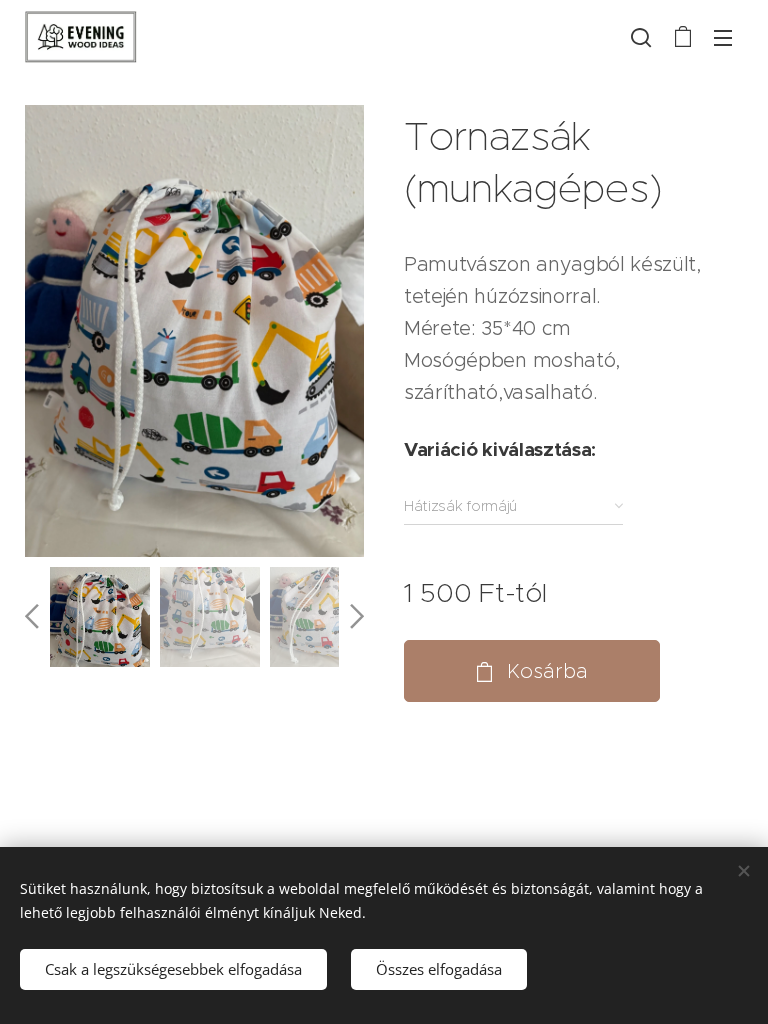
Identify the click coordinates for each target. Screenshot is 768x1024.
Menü (723, 37)
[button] (641, 37)
